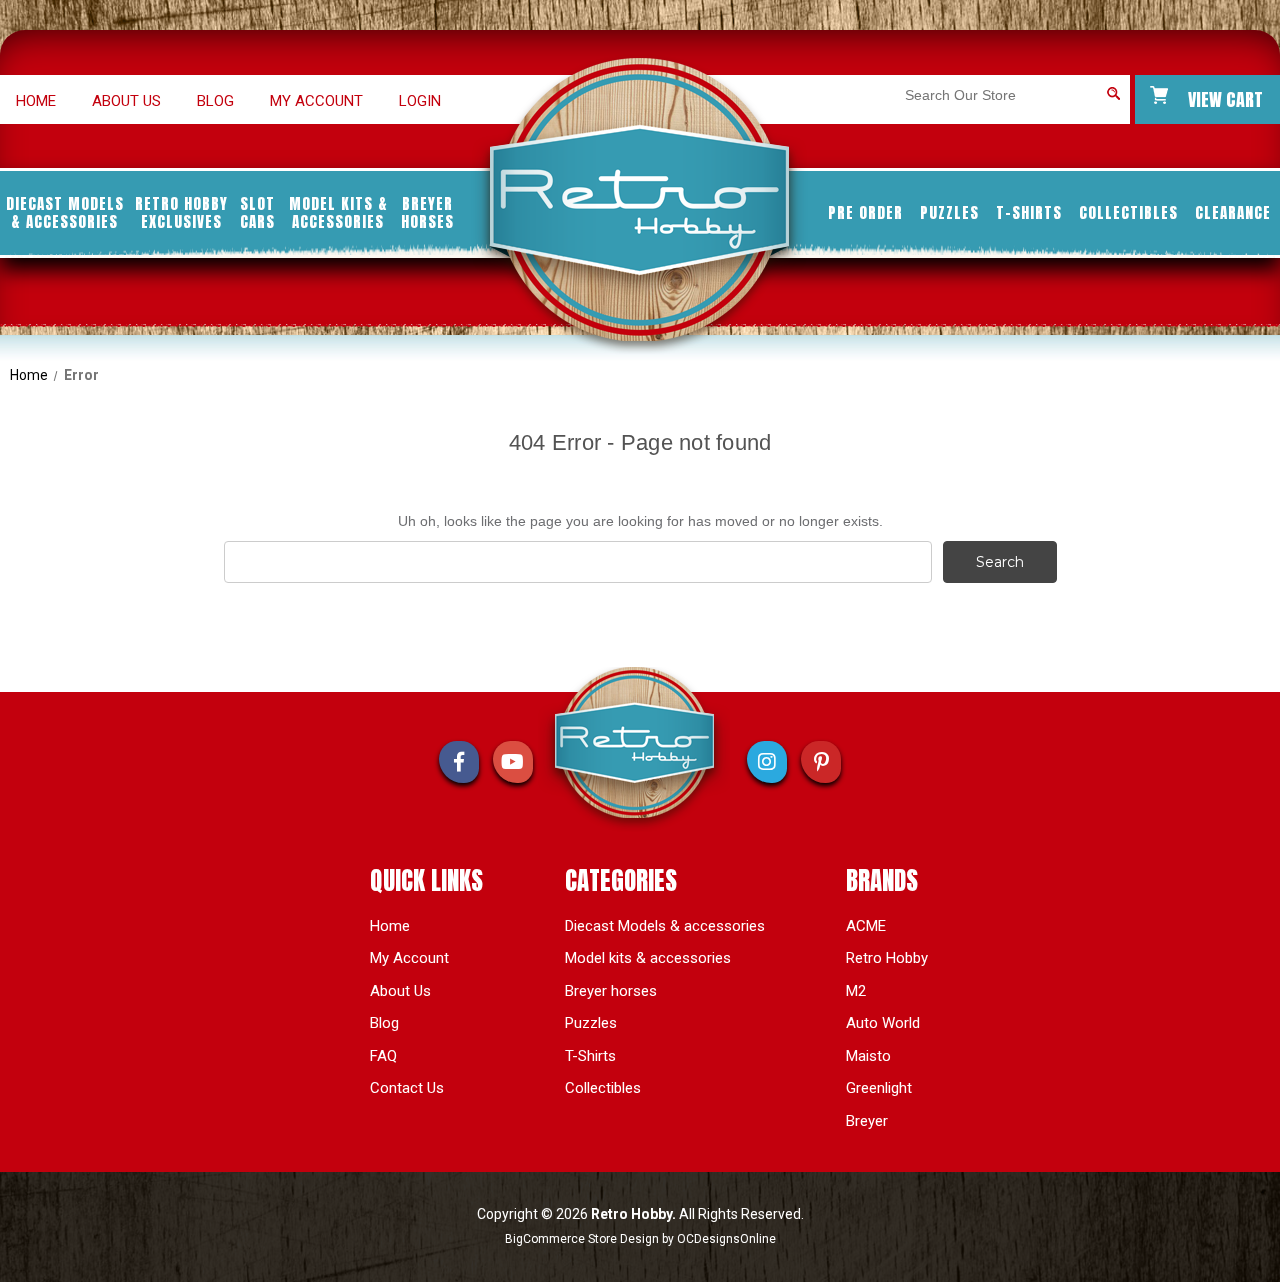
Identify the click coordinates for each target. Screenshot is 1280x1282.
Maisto (868, 1056)
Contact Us (407, 1088)
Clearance (1233, 213)
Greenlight (879, 1088)
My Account (316, 101)
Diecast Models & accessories (65, 213)
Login (420, 101)
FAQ (383, 1056)
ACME (866, 926)
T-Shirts (1029, 213)
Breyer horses (427, 213)
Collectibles (1128, 213)
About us (126, 101)
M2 (856, 991)
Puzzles (949, 213)
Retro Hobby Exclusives (181, 213)
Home (36, 101)
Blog (215, 101)
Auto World (883, 1023)
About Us (400, 991)
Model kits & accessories (338, 213)
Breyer (867, 1121)
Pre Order (865, 213)
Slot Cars (257, 213)
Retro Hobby (887, 958)
